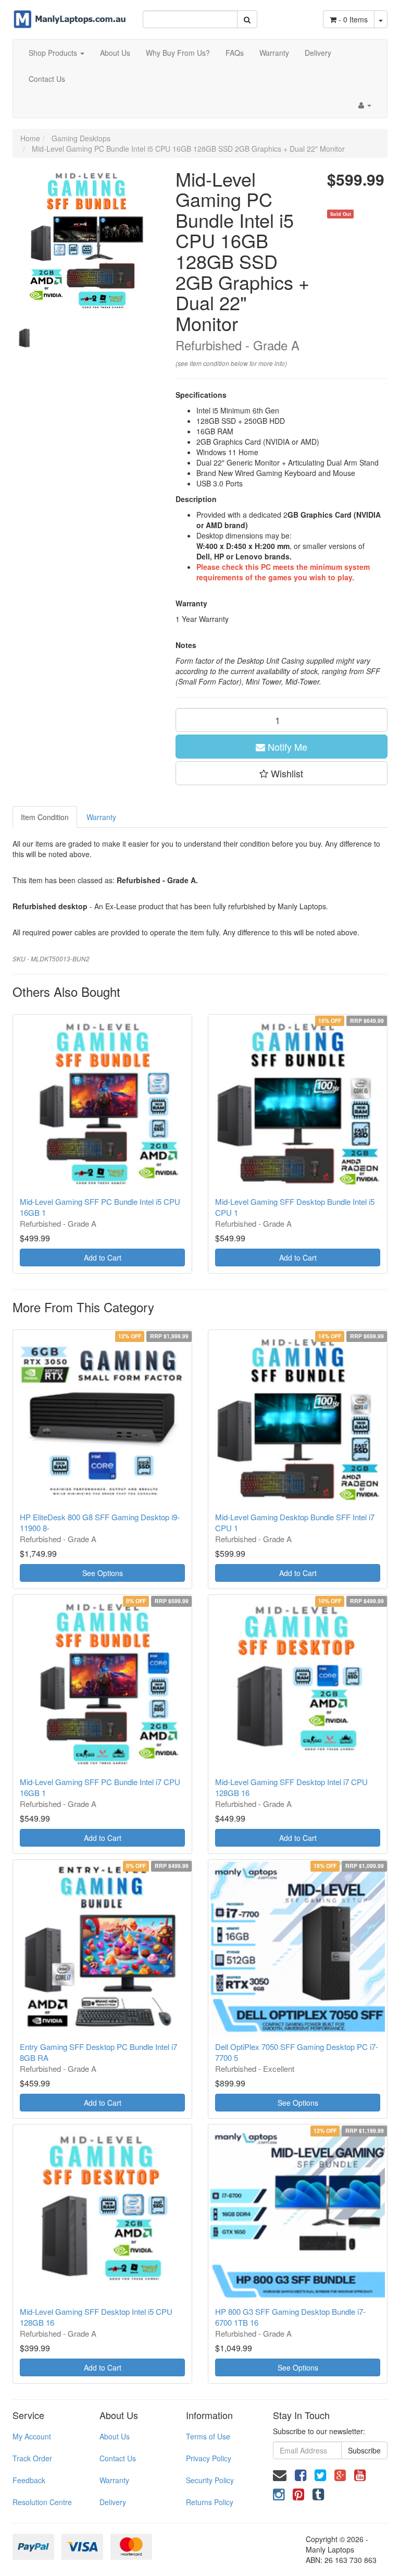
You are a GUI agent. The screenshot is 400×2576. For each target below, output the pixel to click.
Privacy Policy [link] (209, 2458)
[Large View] (25, 338)
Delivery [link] (113, 2502)
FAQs (235, 53)
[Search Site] (247, 19)
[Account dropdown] (365, 105)
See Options (103, 1573)
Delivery (318, 53)
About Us (115, 53)
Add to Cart (103, 1258)
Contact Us (47, 79)
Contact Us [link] (118, 2458)
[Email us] (280, 2474)
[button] (282, 773)
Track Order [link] (32, 2458)
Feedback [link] (29, 2480)
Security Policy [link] (210, 2480)
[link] (301, 2474)
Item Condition (45, 817)
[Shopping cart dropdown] (381, 19)
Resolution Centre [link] (42, 2502)
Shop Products (54, 53)
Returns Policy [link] (210, 2502)
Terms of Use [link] (208, 2436)
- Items (353, 19)
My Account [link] (32, 2436)
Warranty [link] (114, 2480)
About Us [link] (115, 2436)
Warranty (274, 53)
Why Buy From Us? (178, 53)
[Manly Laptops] (70, 13)
